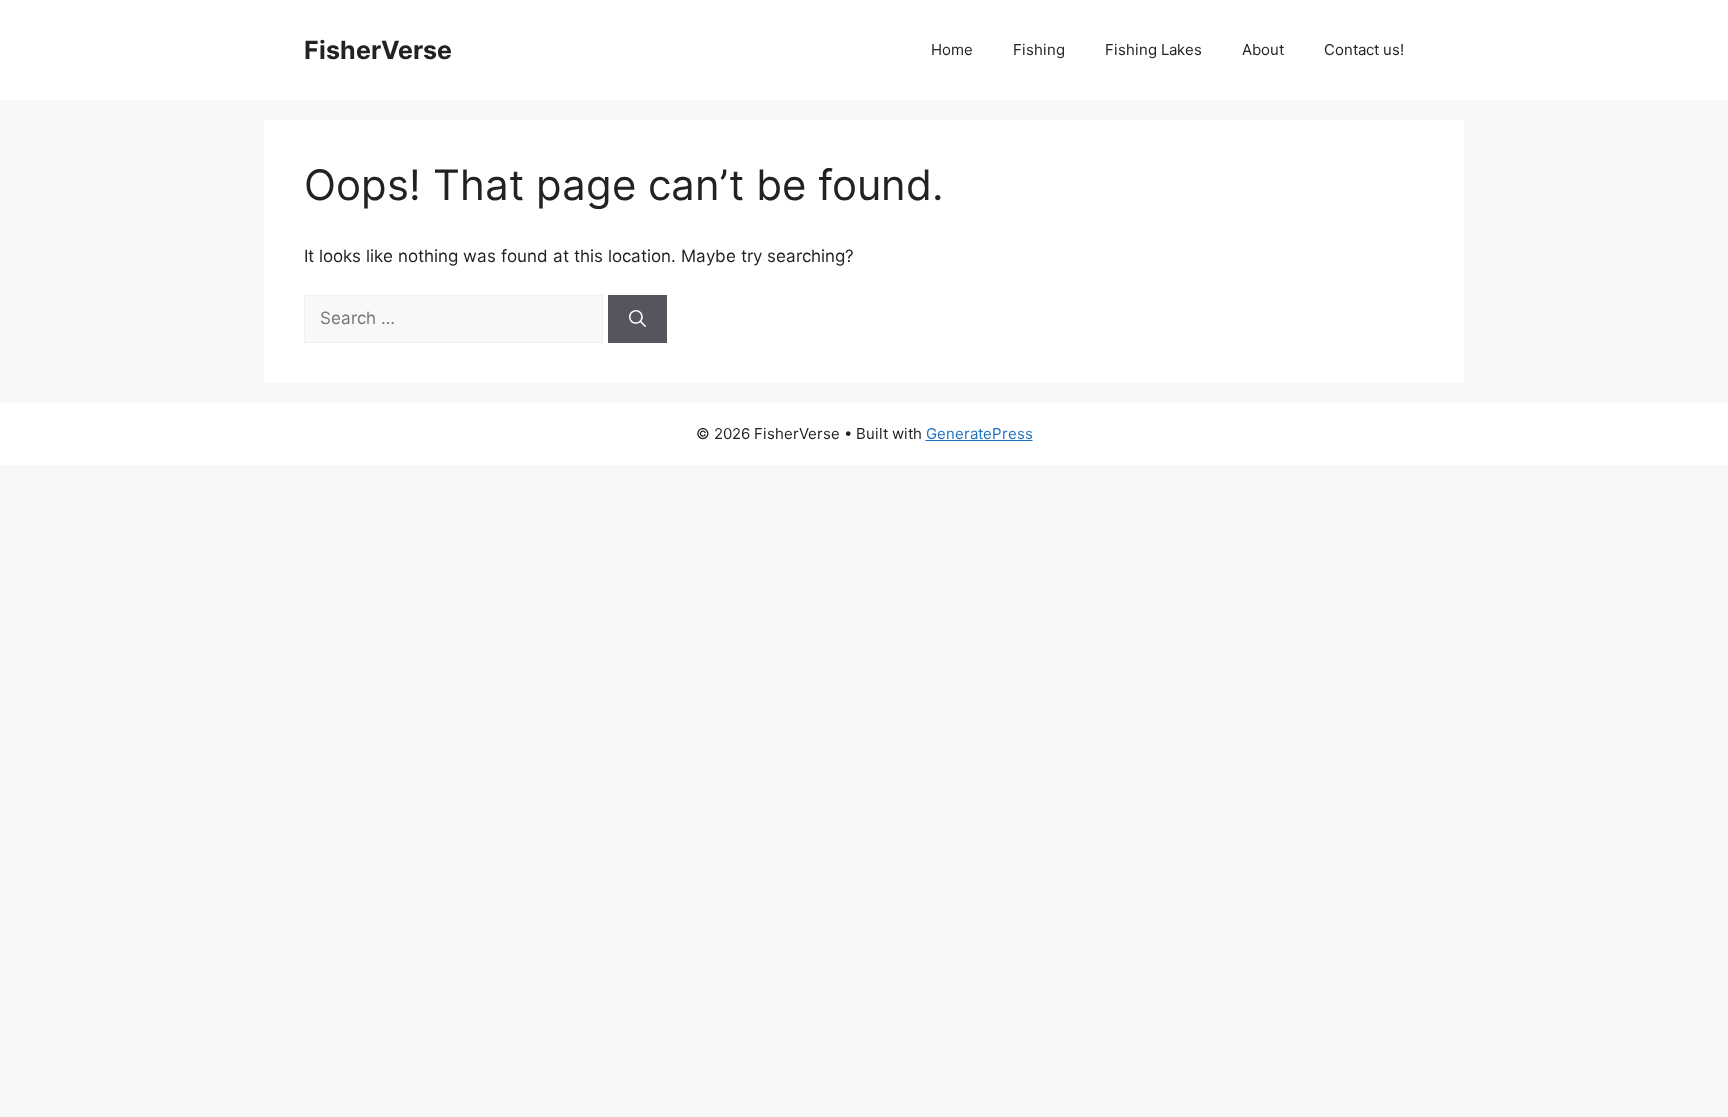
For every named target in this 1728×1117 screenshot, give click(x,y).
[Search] (637, 319)
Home (952, 49)
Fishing (1039, 49)
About (1263, 49)
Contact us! (1364, 49)
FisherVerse (378, 50)
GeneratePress (979, 433)
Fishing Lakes (1153, 49)
